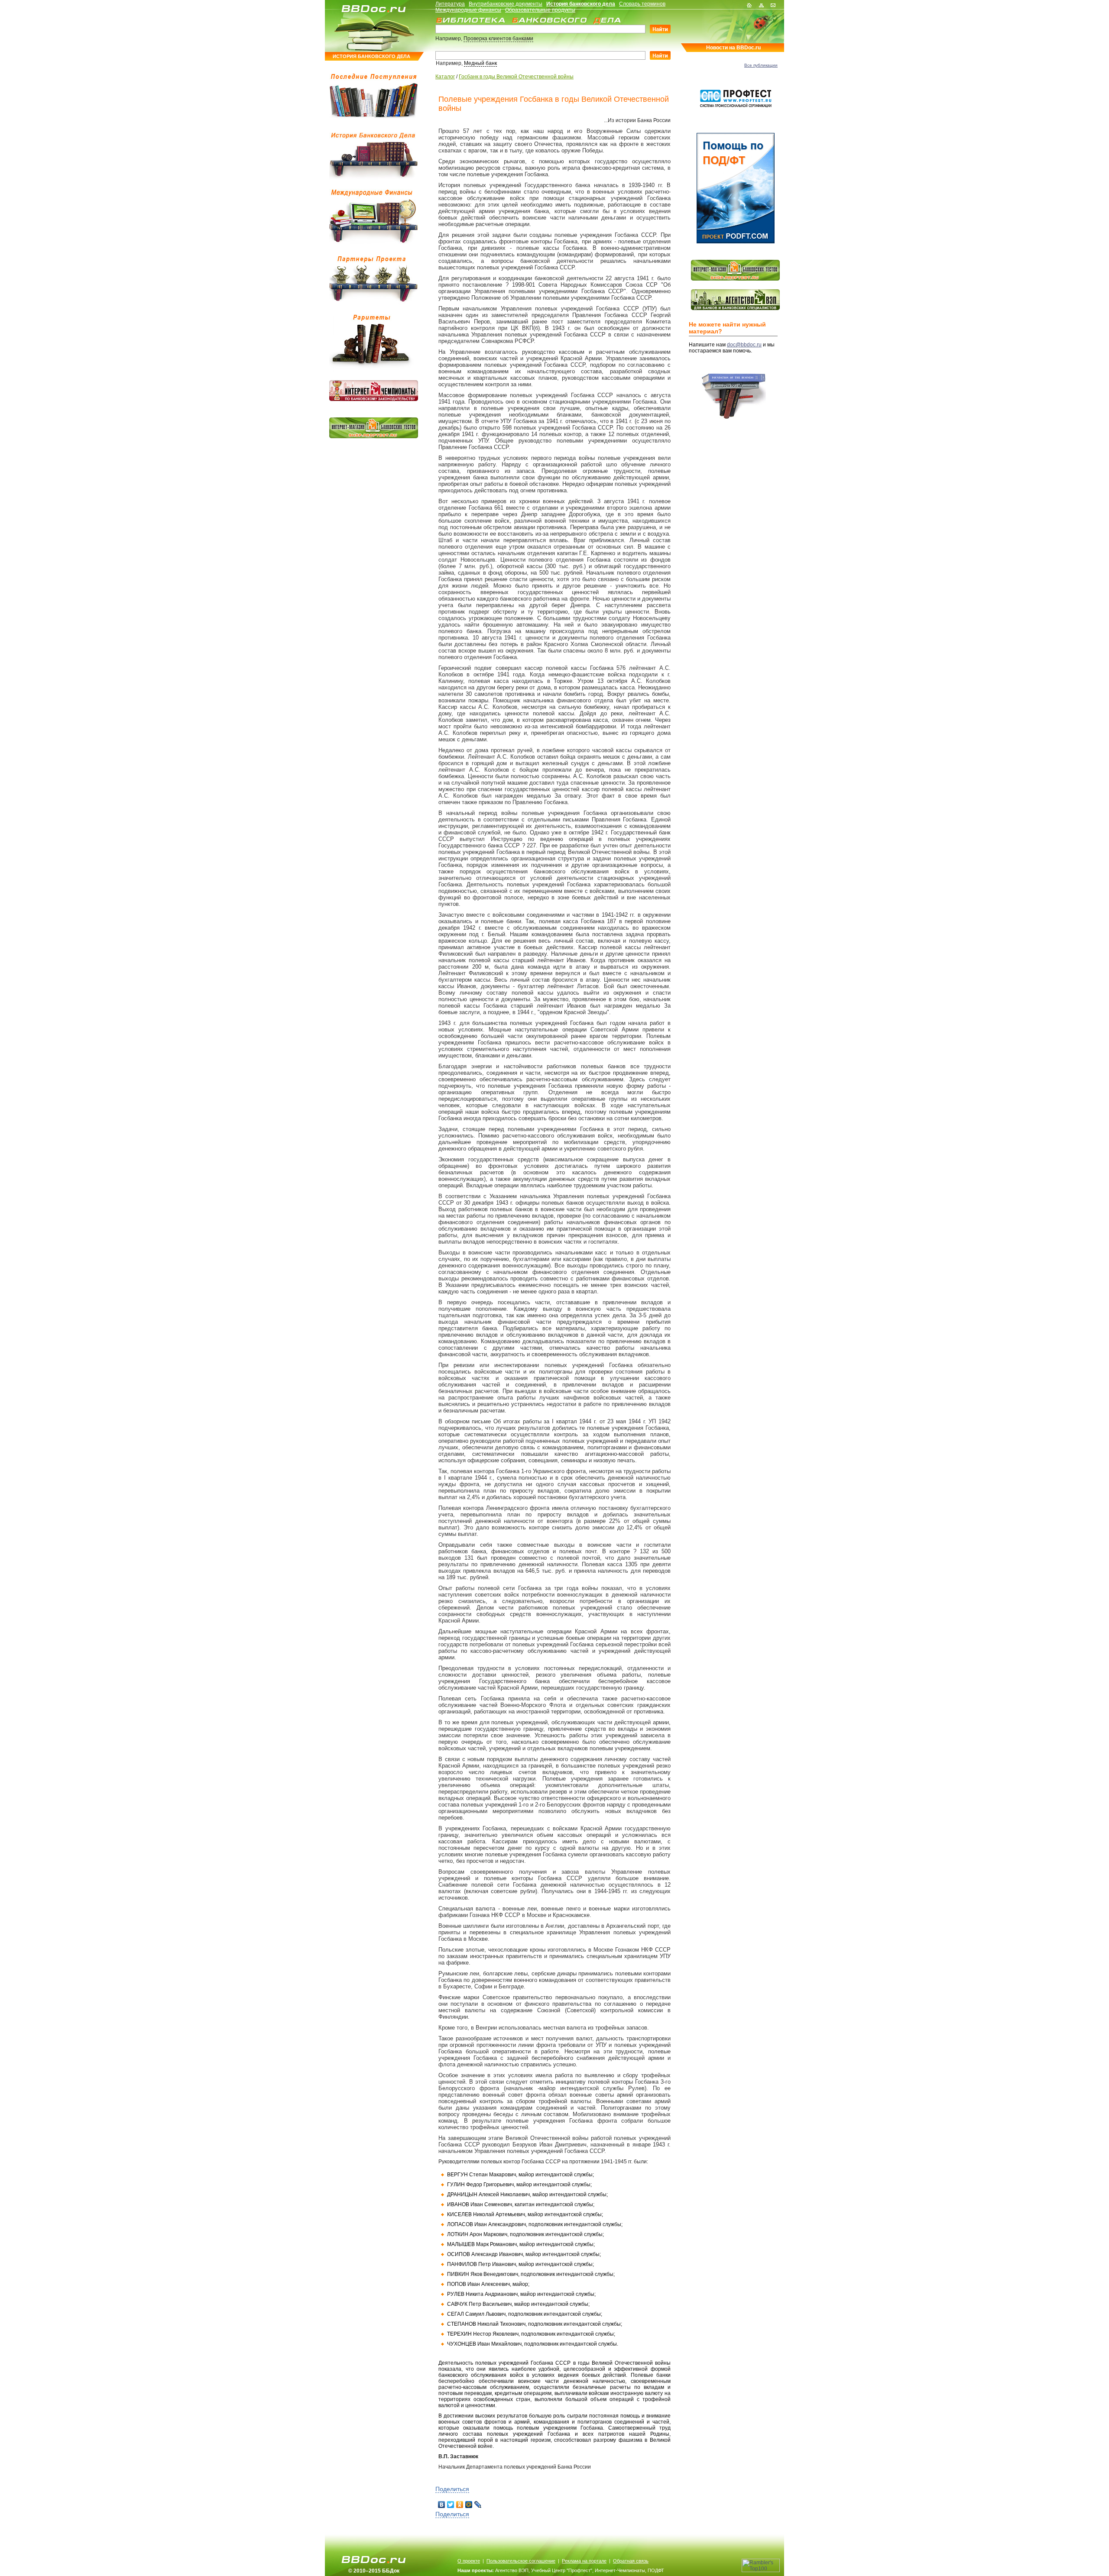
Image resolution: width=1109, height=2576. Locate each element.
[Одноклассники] (460, 2505)
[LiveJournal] (478, 2505)
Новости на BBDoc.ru (733, 48)
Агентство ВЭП (512, 2570)
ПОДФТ (656, 2570)
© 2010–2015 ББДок (374, 2571)
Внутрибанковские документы (506, 4)
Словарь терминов (642, 4)
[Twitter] (451, 2505)
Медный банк (480, 63)
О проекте (469, 2561)
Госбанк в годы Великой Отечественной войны (516, 77)
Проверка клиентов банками (498, 39)
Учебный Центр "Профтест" (562, 2570)
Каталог (445, 77)
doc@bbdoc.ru (744, 345)
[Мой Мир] (469, 2505)
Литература (450, 4)
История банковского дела (581, 4)
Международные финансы (468, 10)
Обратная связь (631, 2561)
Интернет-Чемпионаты (620, 2570)
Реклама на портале (584, 2561)
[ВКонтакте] (442, 2505)
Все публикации (761, 65)
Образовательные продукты (540, 10)
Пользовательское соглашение (521, 2561)
